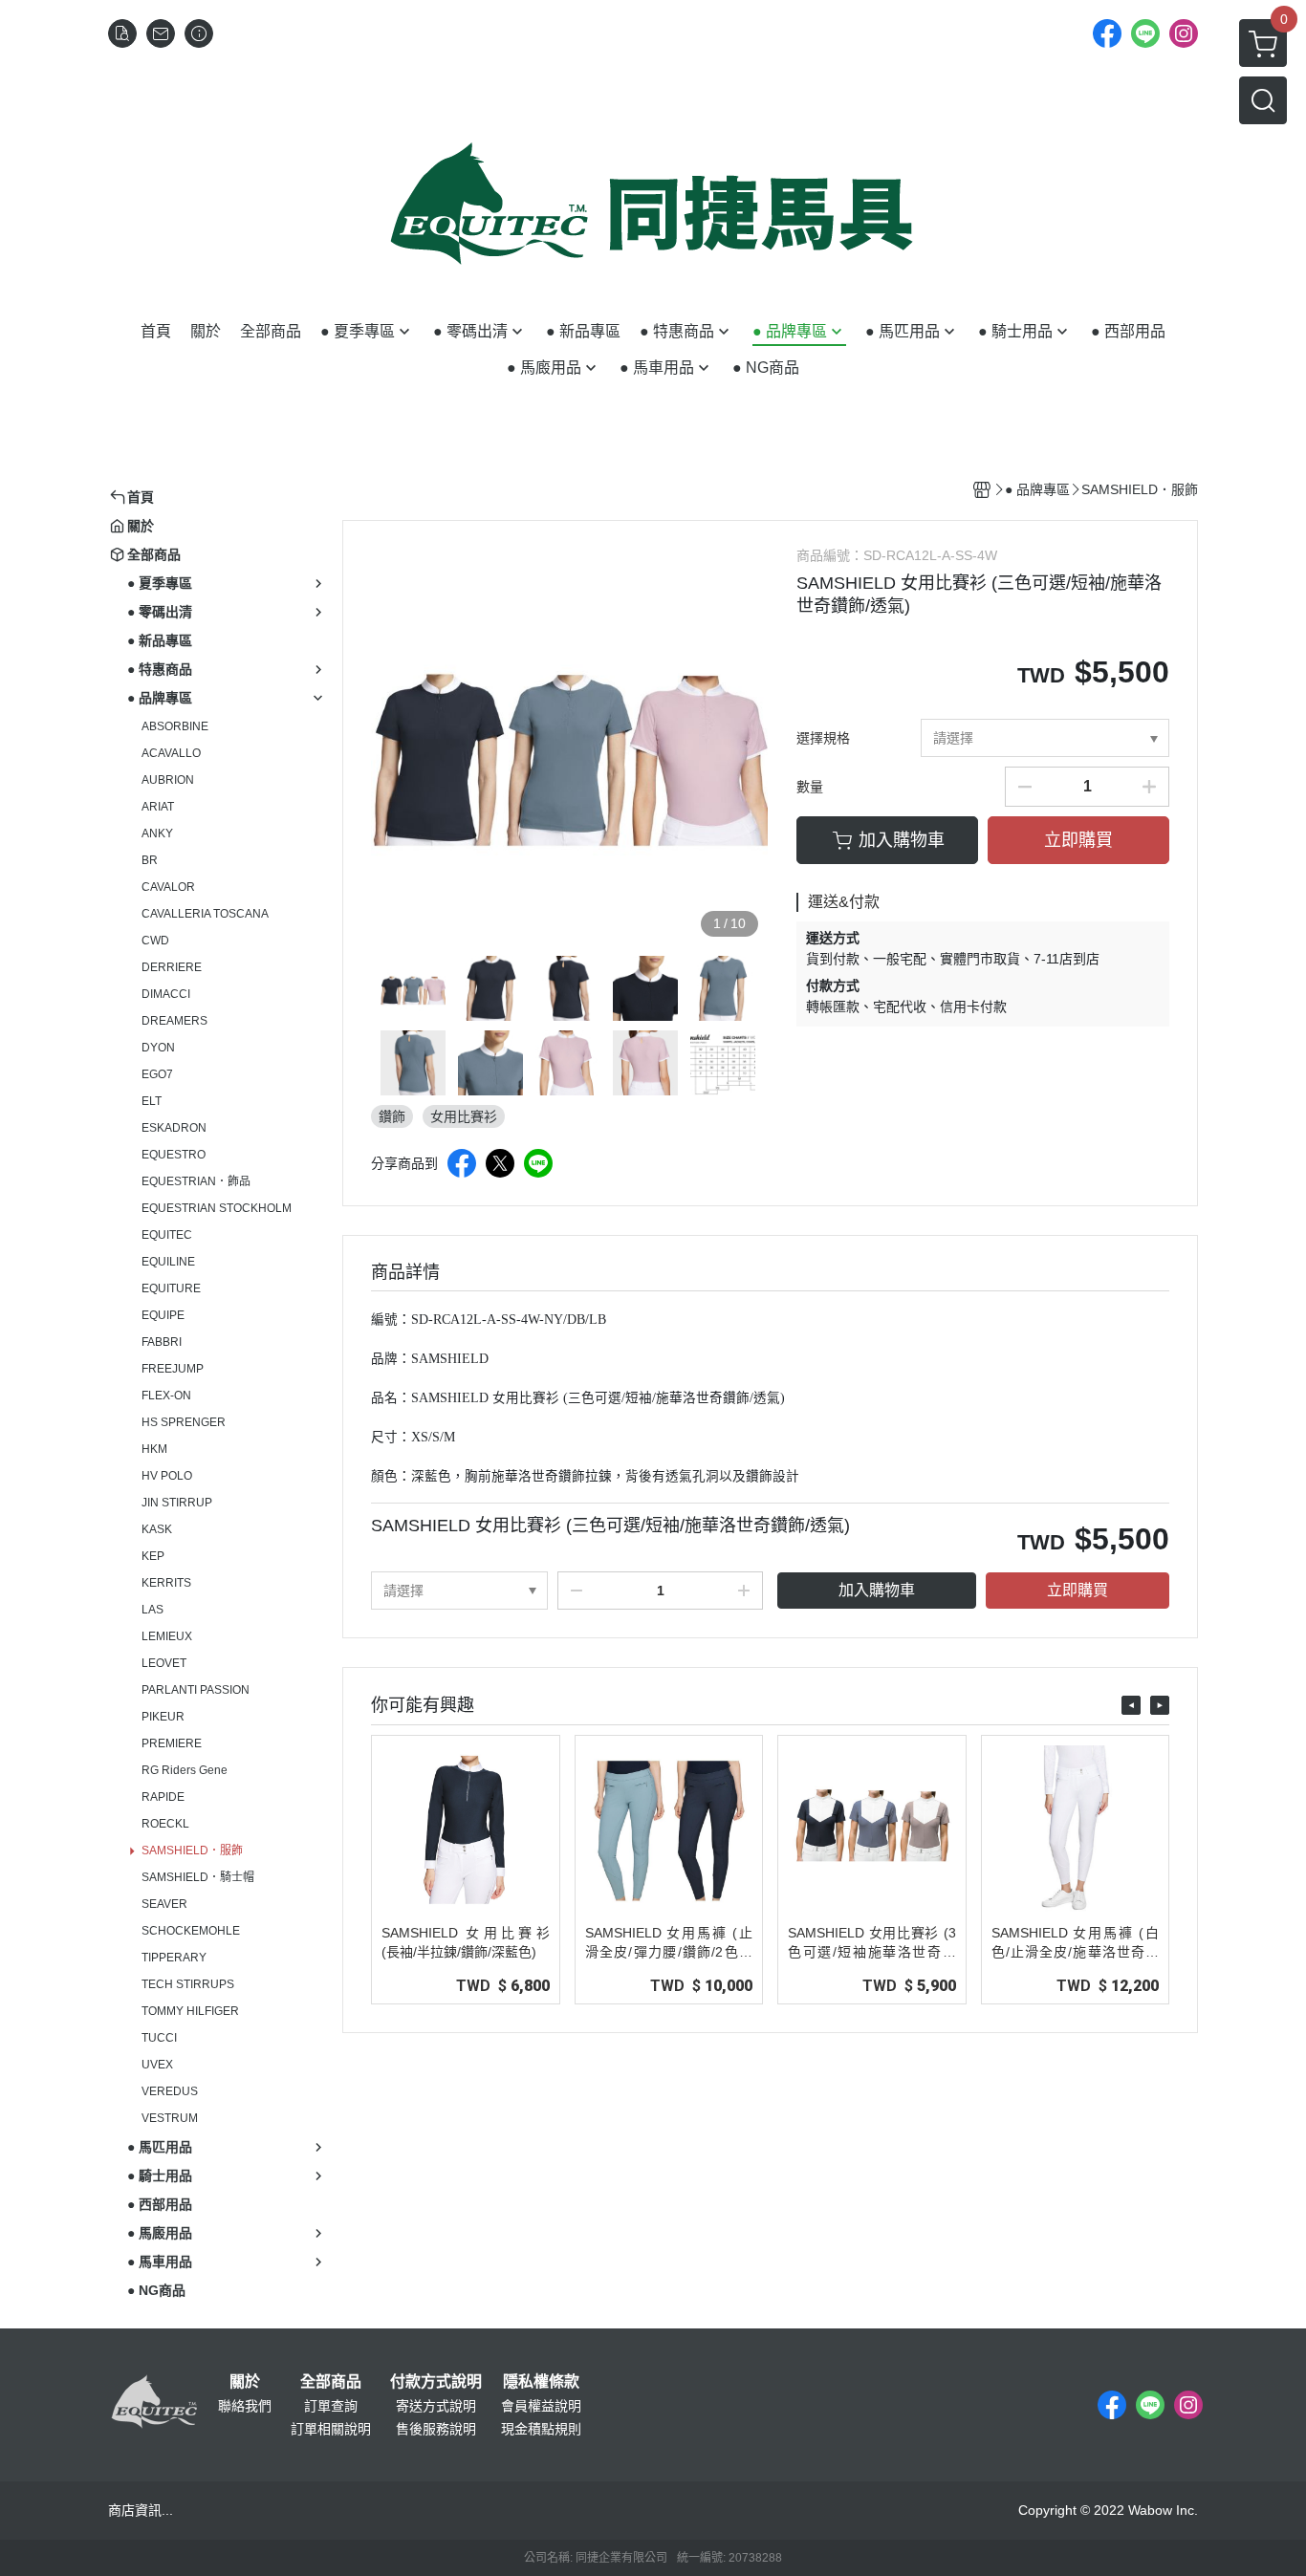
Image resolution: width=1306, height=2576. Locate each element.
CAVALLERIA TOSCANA (205, 914)
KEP (153, 1556)
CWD (155, 941)
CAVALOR (168, 887)
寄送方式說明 (436, 2406)
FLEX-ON (166, 1396)
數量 (810, 787)
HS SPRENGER (184, 1422)
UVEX (157, 2065)
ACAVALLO (171, 753)
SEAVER (164, 1904)
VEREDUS (170, 2091)
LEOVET (164, 1663)
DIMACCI (166, 994)
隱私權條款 (541, 2382)
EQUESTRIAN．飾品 (196, 1181)
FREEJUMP (173, 1369)
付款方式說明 (436, 2382)
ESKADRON (174, 1128)
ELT (152, 1101)
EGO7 (157, 1074)
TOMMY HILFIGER (190, 2011)
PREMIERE (172, 1743)
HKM (154, 1449)
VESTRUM (170, 2118)
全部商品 (331, 2382)
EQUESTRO (174, 1155)
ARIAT (158, 807)
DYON (158, 1048)
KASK (157, 1529)
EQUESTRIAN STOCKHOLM (217, 1208)
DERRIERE (172, 967)
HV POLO (167, 1476)
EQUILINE (168, 1262)
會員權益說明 (541, 2406)
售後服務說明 (436, 2429)
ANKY (157, 833)
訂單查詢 (331, 2406)
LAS (152, 1610)
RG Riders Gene (185, 1770)
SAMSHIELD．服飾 (192, 1851)
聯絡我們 (245, 2406)
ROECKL (165, 1824)
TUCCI (159, 2038)
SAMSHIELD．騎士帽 (198, 1877)
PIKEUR (163, 1717)
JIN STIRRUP (177, 1503)
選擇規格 (823, 738)
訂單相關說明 (331, 2429)
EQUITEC (167, 1235)
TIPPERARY (174, 1958)
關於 (245, 2382)
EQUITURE (171, 1288)
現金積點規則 (541, 2429)
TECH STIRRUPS (188, 1984)
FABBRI (162, 1342)
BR (150, 860)
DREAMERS (174, 1021)
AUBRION (168, 780)
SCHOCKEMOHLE (191, 1931)
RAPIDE (163, 1797)
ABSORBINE (175, 726)
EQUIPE (163, 1315)
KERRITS (166, 1583)
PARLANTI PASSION (196, 1690)
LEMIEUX (167, 1636)
